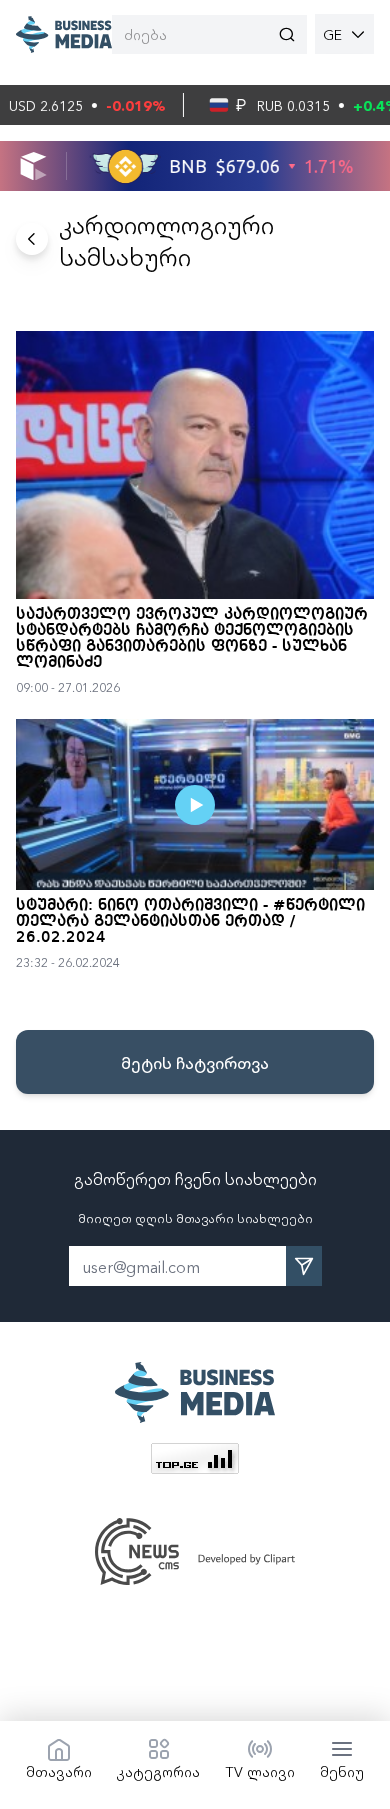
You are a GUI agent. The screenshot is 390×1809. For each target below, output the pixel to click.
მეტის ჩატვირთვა (195, 1062)
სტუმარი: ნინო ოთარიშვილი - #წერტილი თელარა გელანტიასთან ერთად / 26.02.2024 (190, 922)
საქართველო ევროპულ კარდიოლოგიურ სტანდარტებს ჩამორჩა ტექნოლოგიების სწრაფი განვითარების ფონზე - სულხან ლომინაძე (192, 639)
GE (332, 34)
